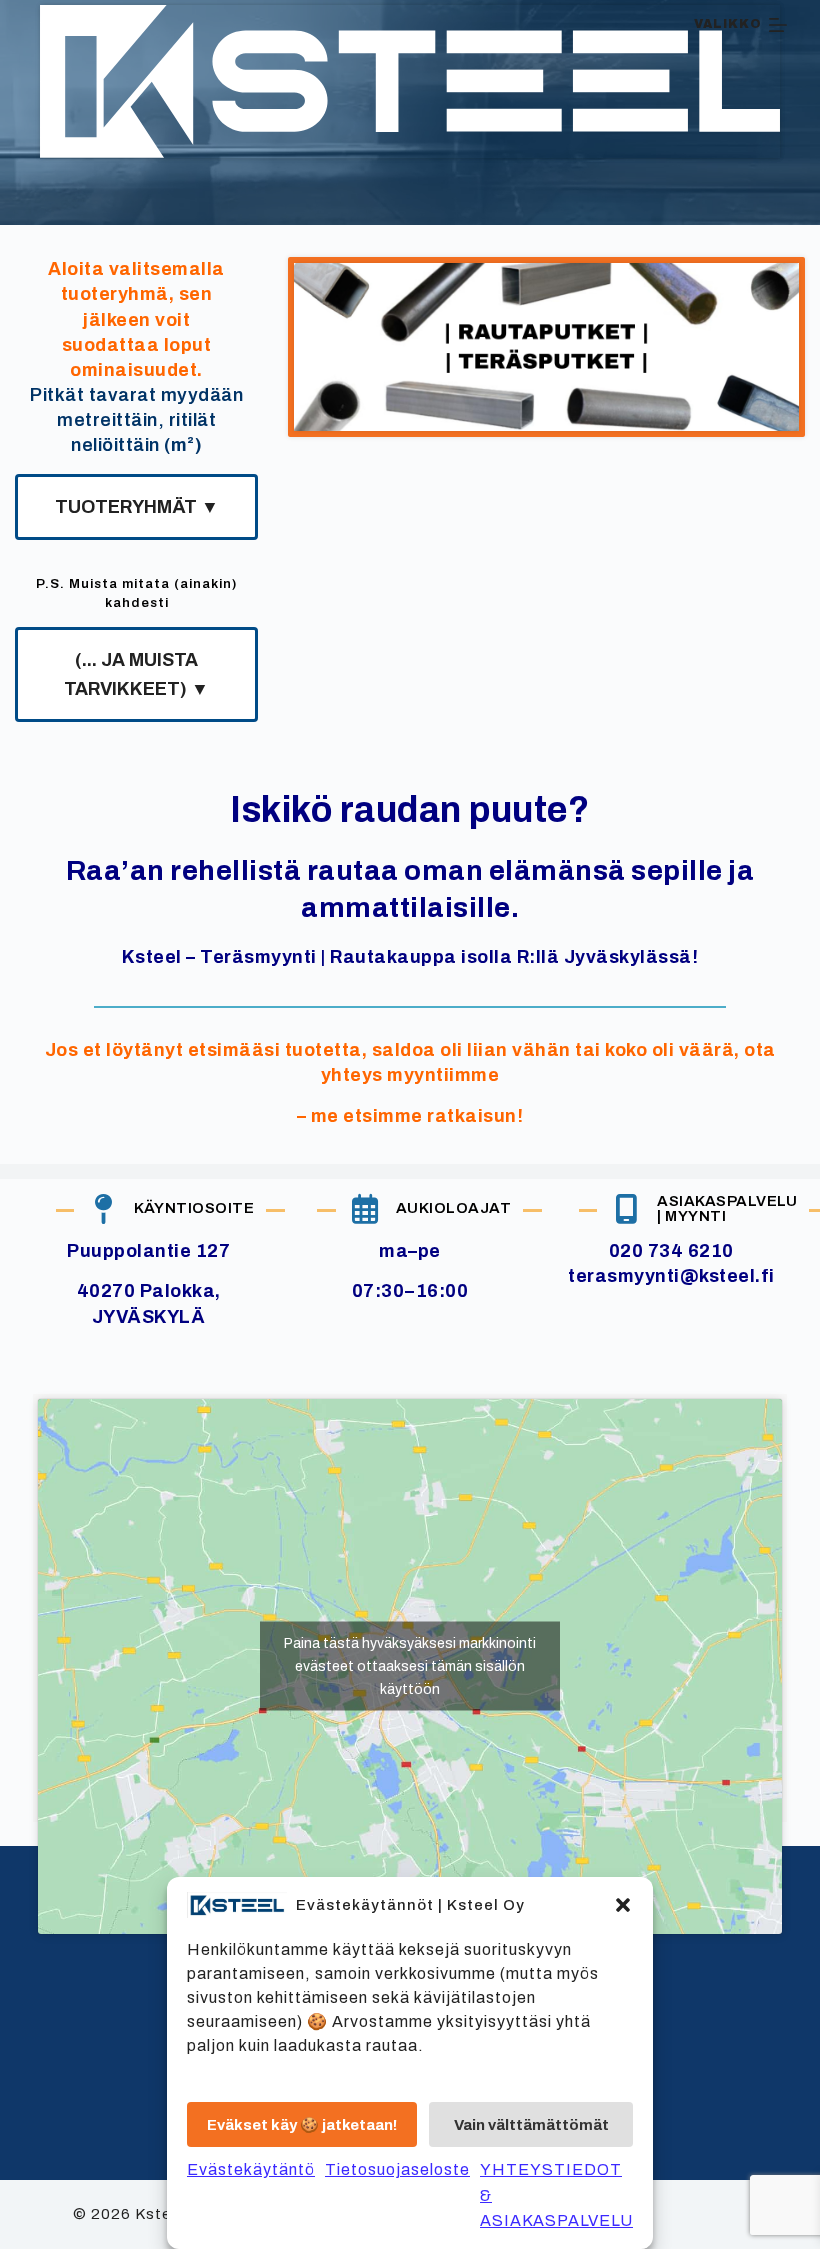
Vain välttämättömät (531, 2125)
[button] (623, 1905)
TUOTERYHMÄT (137, 507)
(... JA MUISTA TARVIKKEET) (136, 674)
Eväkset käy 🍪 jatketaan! (302, 2125)
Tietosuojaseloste (397, 2169)
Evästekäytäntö (251, 2169)
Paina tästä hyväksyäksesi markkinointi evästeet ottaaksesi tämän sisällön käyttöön (410, 1666)
